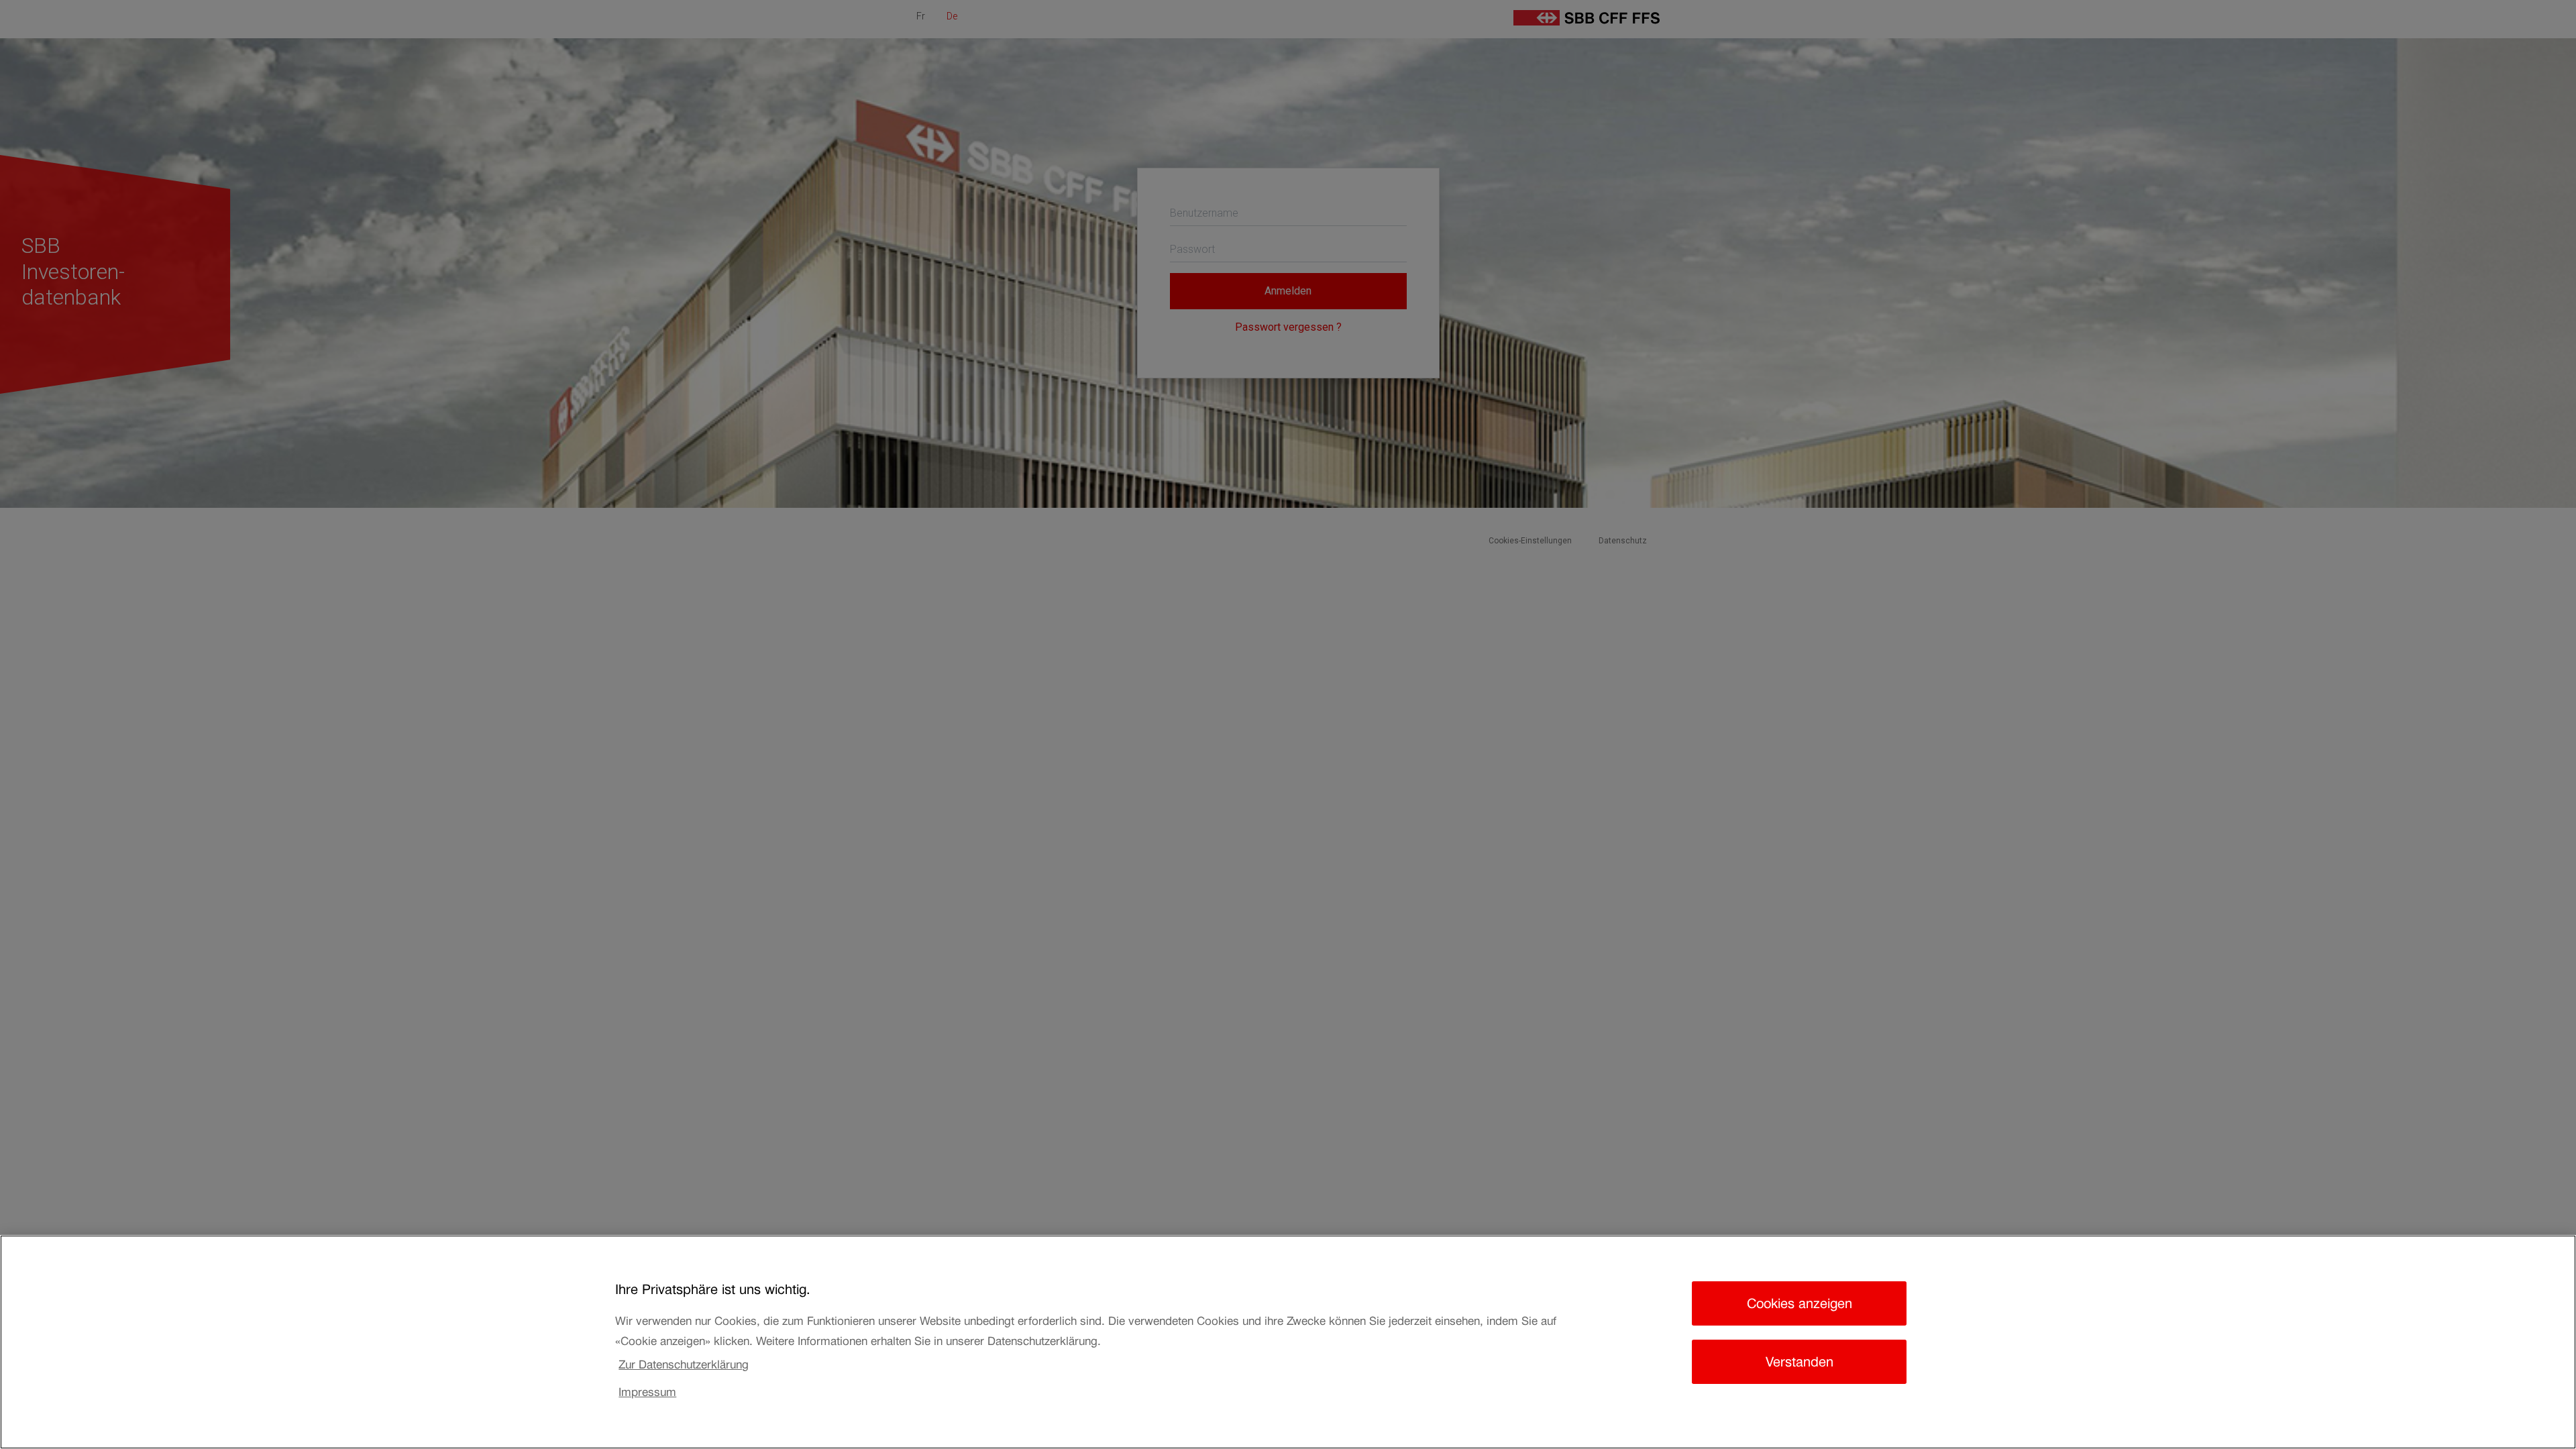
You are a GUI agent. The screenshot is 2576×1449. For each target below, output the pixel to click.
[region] (1288, 1342)
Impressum (647, 1392)
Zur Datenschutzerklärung (684, 1364)
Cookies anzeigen (1800, 1303)
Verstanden (1800, 1362)
